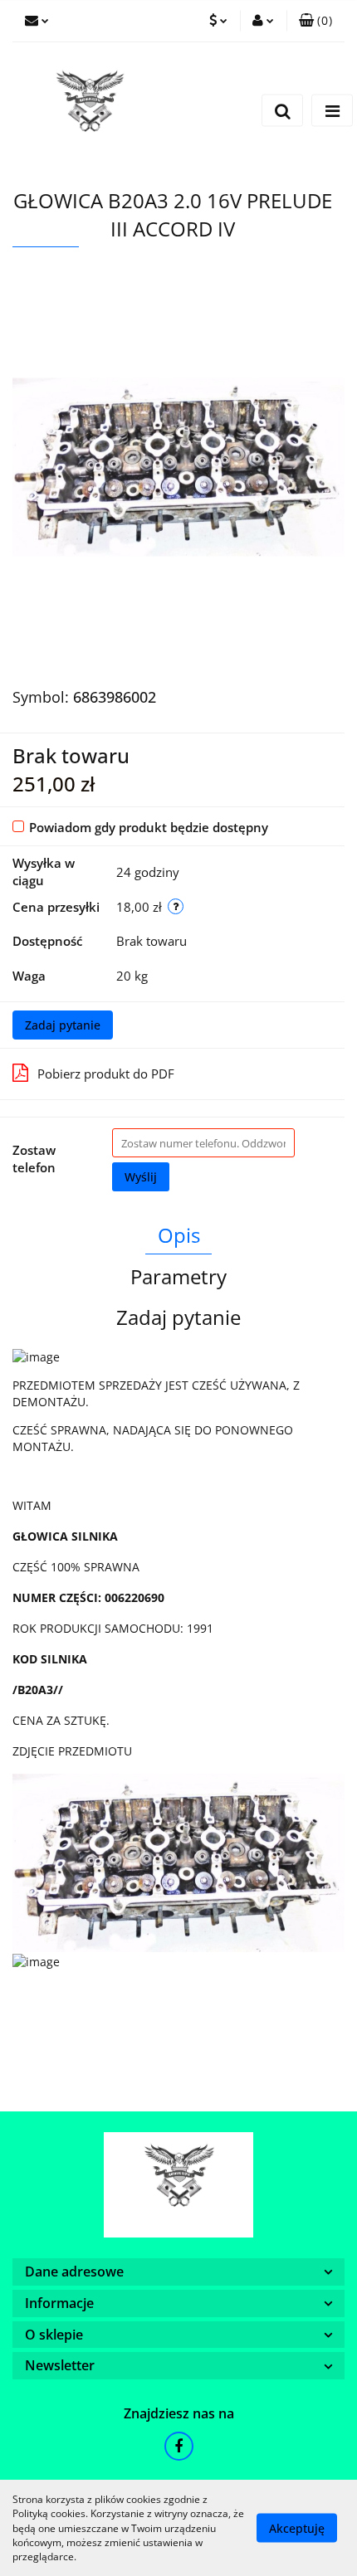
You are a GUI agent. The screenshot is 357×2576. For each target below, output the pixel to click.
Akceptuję (297, 2528)
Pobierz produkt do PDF (106, 1074)
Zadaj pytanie (63, 1025)
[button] (315, 21)
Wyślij (141, 1177)
